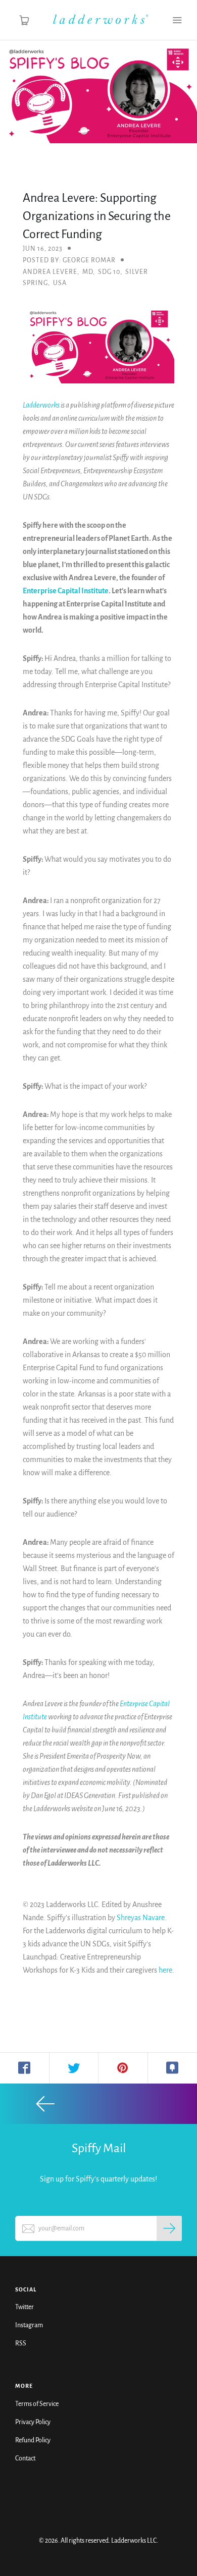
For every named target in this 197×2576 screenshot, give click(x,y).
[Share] (25, 2068)
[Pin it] (123, 2068)
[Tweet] (74, 2068)
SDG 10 (109, 272)
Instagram (29, 2325)
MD (88, 272)
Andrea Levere (50, 272)
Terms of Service (37, 2404)
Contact (25, 2458)
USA (60, 283)
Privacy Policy (33, 2422)
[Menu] (177, 20)
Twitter (24, 2307)
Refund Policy (33, 2440)
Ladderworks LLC (134, 2541)
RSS (21, 2343)
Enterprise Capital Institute (66, 591)
